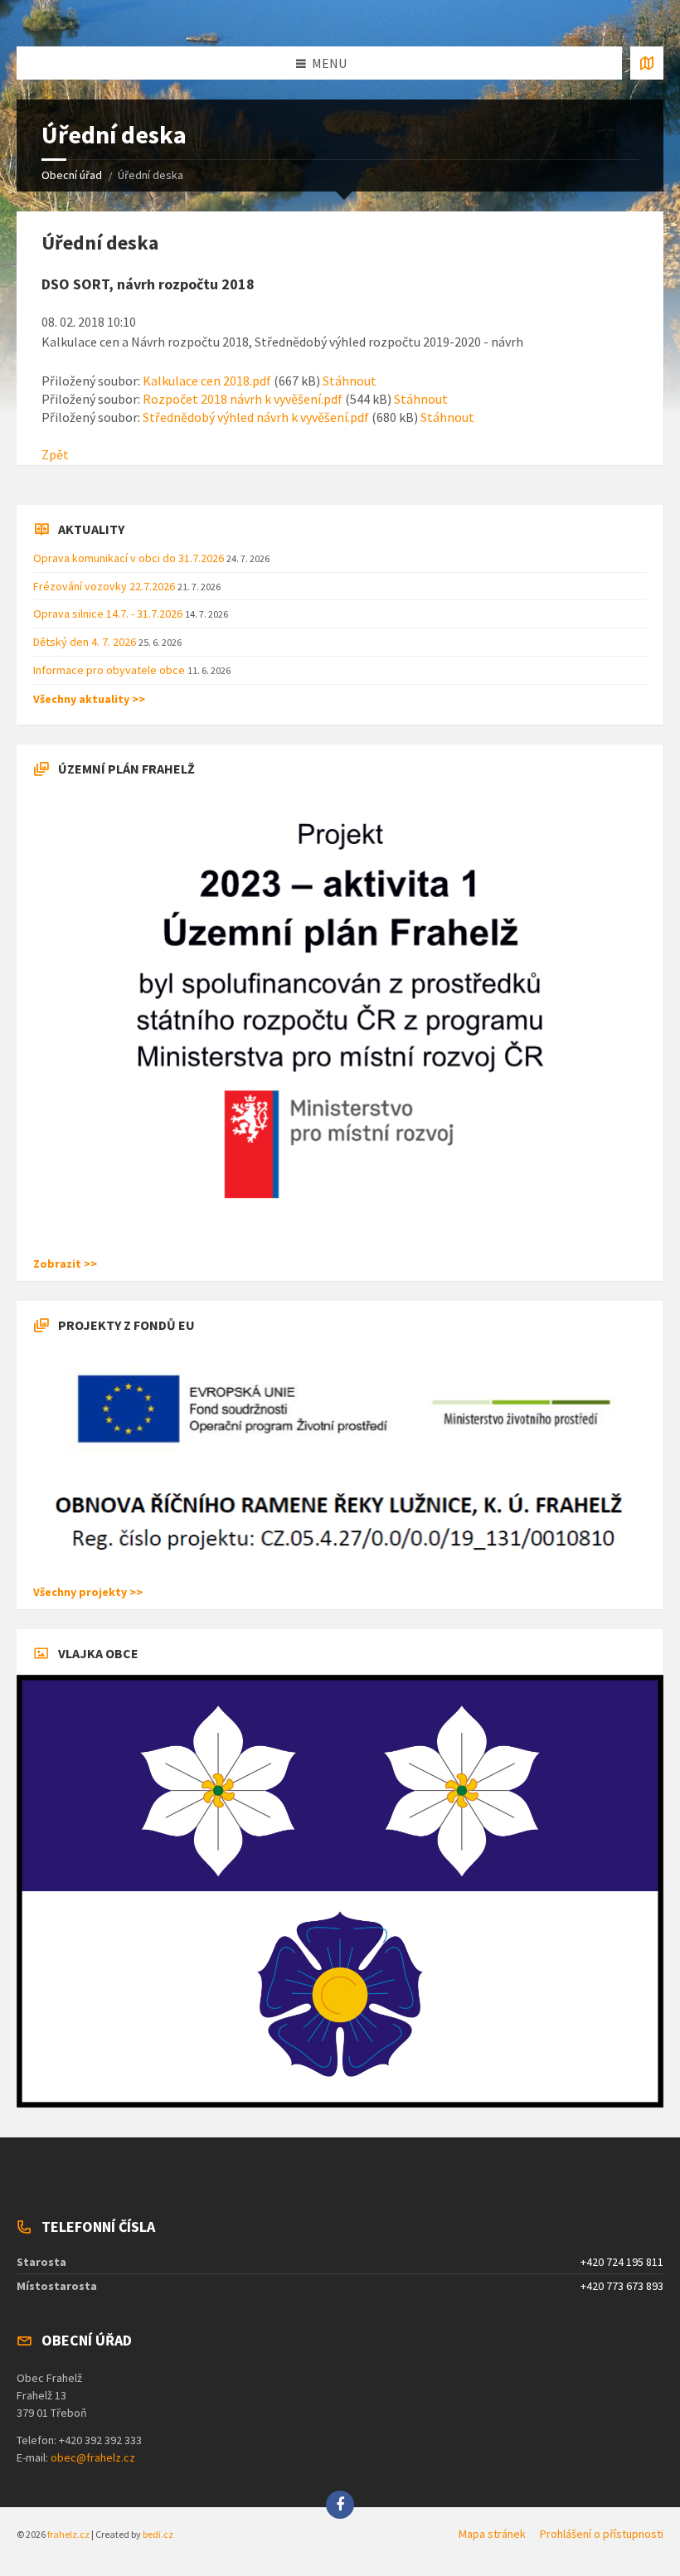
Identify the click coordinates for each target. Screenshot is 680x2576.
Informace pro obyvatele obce (110, 670)
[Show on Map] (647, 63)
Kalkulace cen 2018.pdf (207, 381)
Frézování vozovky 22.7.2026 (105, 586)
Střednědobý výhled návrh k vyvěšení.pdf (256, 417)
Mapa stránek (492, 2534)
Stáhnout (350, 381)
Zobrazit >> (65, 1264)
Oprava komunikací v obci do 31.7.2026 (130, 558)
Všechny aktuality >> (89, 699)
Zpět (55, 454)
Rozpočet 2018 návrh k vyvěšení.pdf (243, 399)
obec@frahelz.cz (93, 2457)
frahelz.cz (68, 2534)
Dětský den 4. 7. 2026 (86, 642)
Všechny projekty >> (88, 1592)
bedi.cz (158, 2534)
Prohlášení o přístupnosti (602, 2534)
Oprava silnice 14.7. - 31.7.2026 (109, 614)
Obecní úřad (72, 175)
